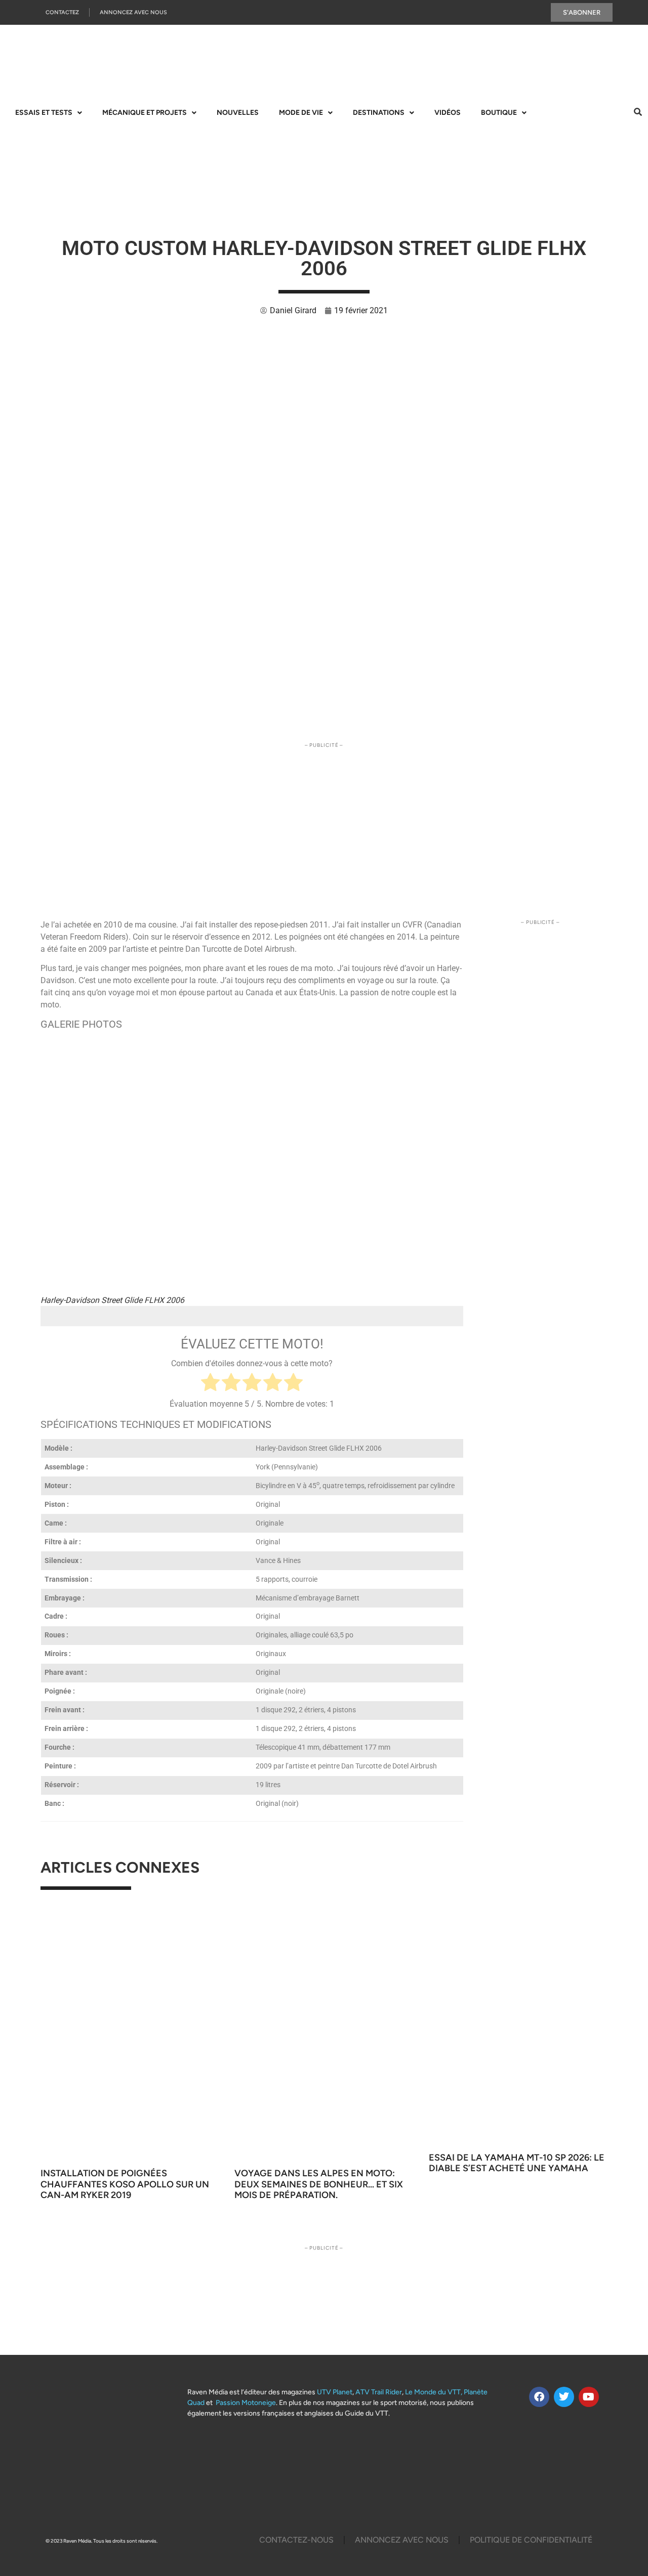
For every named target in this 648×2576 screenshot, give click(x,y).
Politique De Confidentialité (531, 2540)
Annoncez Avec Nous (133, 12)
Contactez (62, 12)
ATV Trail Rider (379, 2392)
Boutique (499, 113)
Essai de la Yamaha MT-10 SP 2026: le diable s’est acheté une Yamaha (517, 2163)
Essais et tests (44, 113)
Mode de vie (301, 113)
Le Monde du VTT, (434, 2392)
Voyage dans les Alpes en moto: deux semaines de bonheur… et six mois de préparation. (319, 2184)
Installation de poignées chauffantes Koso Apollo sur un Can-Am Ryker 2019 (125, 2184)
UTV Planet (335, 2392)
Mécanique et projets (145, 113)
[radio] (210, 1384)
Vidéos (448, 113)
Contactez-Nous (296, 2540)
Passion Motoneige (246, 2403)
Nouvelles (238, 113)
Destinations (379, 113)
